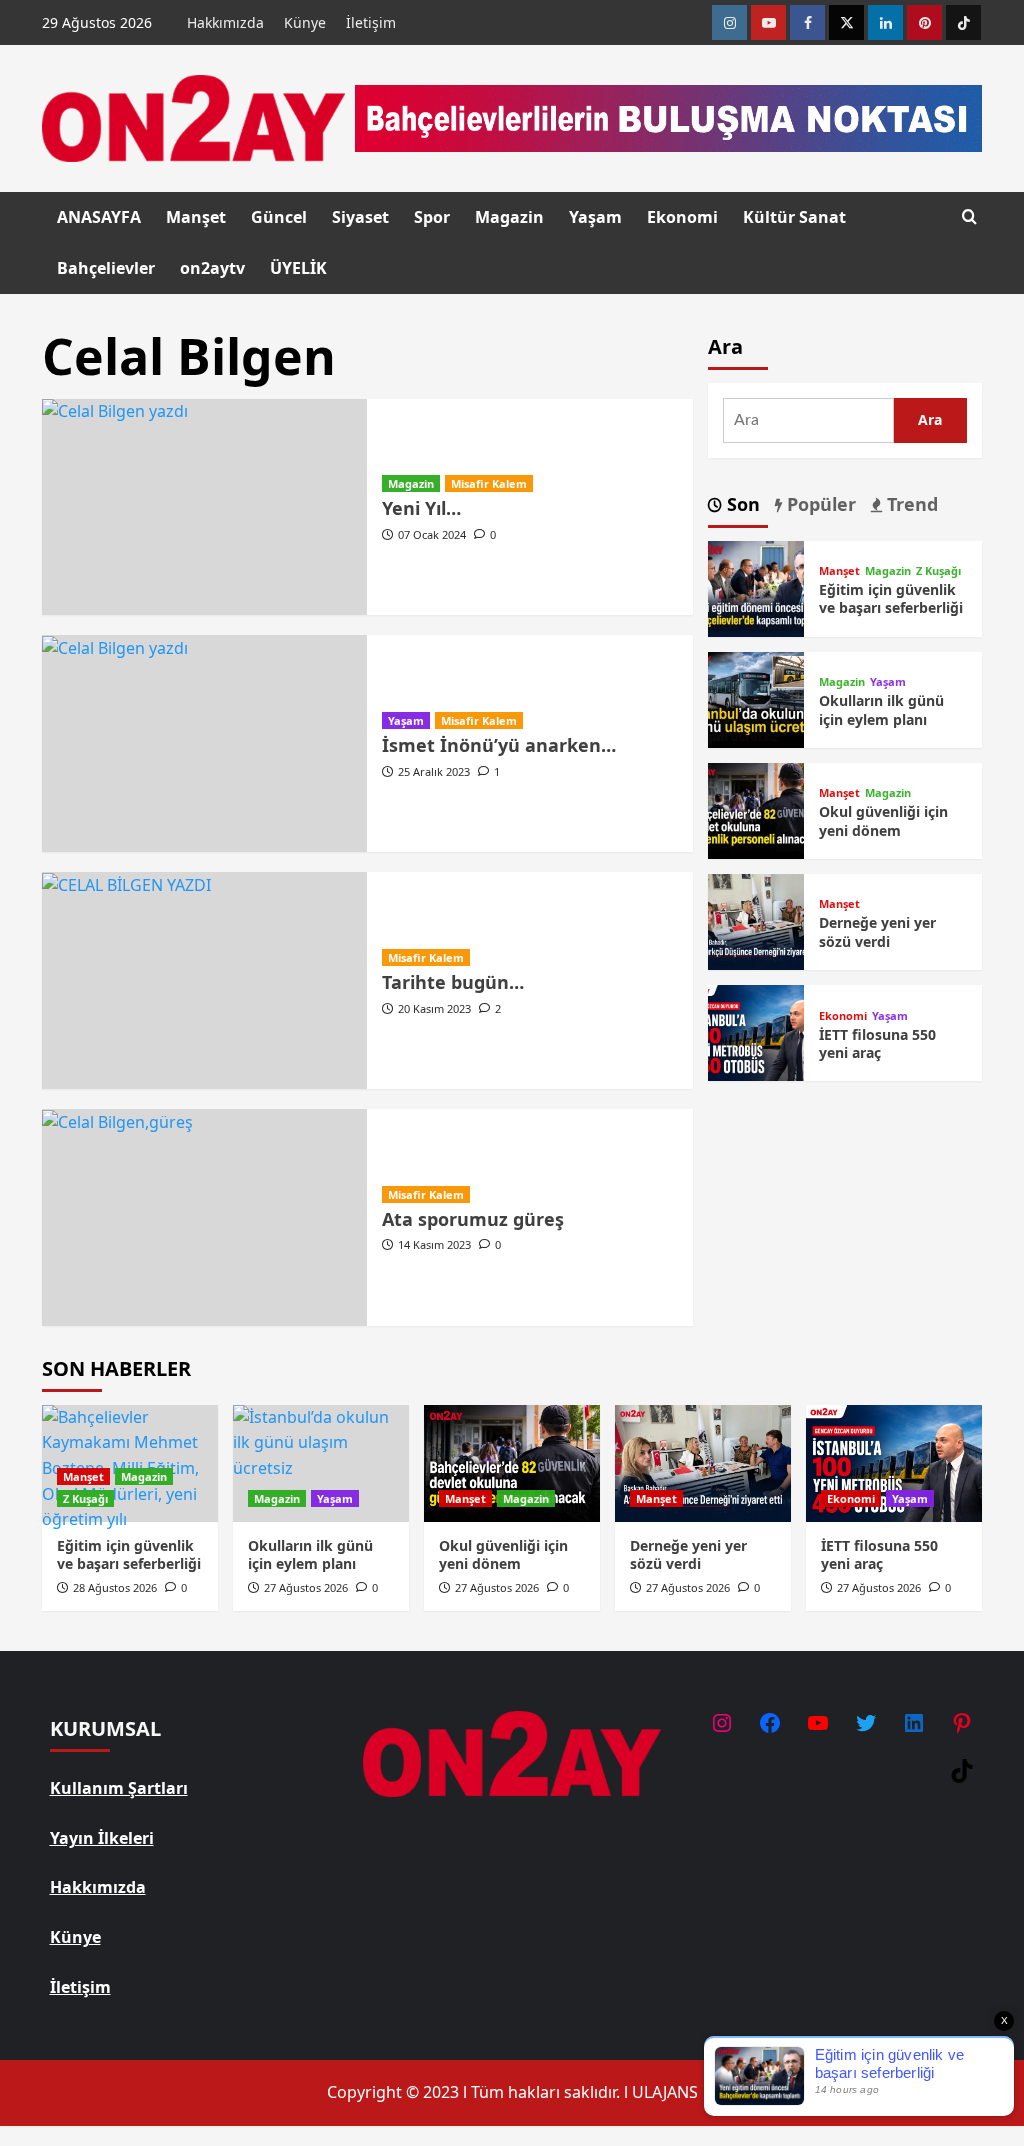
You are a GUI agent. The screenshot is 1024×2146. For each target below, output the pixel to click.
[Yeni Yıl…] (204, 507)
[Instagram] (722, 1723)
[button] (969, 216)
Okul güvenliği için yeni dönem (883, 820)
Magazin (509, 217)
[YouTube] (818, 1723)
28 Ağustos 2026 (115, 1587)
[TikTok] (962, 1771)
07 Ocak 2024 (432, 534)
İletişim (371, 22)
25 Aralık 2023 (434, 771)
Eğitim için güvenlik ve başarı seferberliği (891, 598)
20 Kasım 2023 (434, 1008)
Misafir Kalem (489, 483)
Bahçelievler (106, 268)
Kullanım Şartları (119, 1788)
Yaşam (595, 217)
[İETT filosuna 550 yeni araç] (756, 1031)
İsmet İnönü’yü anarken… (499, 745)
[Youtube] (768, 22)
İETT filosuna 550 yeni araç (877, 1043)
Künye (305, 22)
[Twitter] (846, 22)
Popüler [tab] (819, 504)
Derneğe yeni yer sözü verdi (877, 931)
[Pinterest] (924, 22)
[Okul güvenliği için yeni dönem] (756, 809)
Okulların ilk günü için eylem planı (881, 709)
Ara (725, 346)
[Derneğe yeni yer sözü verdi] (756, 920)
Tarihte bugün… (453, 982)
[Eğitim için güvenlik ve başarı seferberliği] (756, 587)
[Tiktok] (963, 22)
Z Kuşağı (938, 570)
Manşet (196, 217)
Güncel (279, 217)
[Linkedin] (885, 22)
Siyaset (360, 217)
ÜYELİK (298, 268)
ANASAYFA (99, 217)
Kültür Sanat (794, 217)
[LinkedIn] (914, 1723)
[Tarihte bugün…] (204, 980)
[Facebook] (807, 22)
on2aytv (212, 268)
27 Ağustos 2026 (306, 1587)
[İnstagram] (729, 22)
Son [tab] (741, 504)
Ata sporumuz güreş (473, 1219)
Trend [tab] (910, 504)
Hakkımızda (225, 22)
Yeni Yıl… (421, 508)
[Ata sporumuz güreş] (204, 1217)
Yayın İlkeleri (102, 1838)
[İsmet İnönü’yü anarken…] (204, 743)
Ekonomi (682, 217)
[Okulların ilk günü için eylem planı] (756, 698)
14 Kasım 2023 (434, 1244)
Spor (432, 217)
